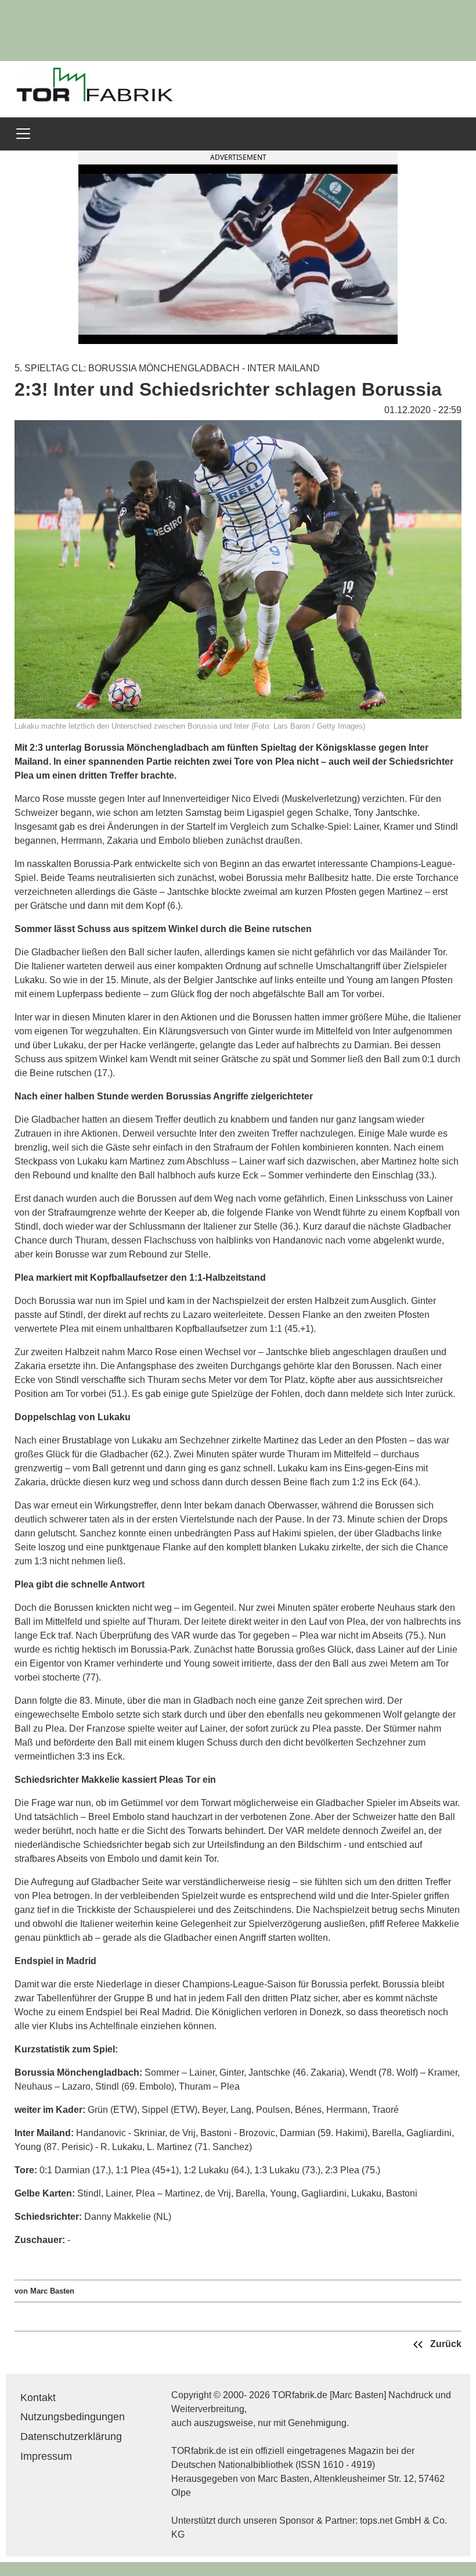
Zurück (445, 2344)
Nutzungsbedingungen (73, 2417)
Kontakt (38, 2398)
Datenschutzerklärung (71, 2437)
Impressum (46, 2456)
